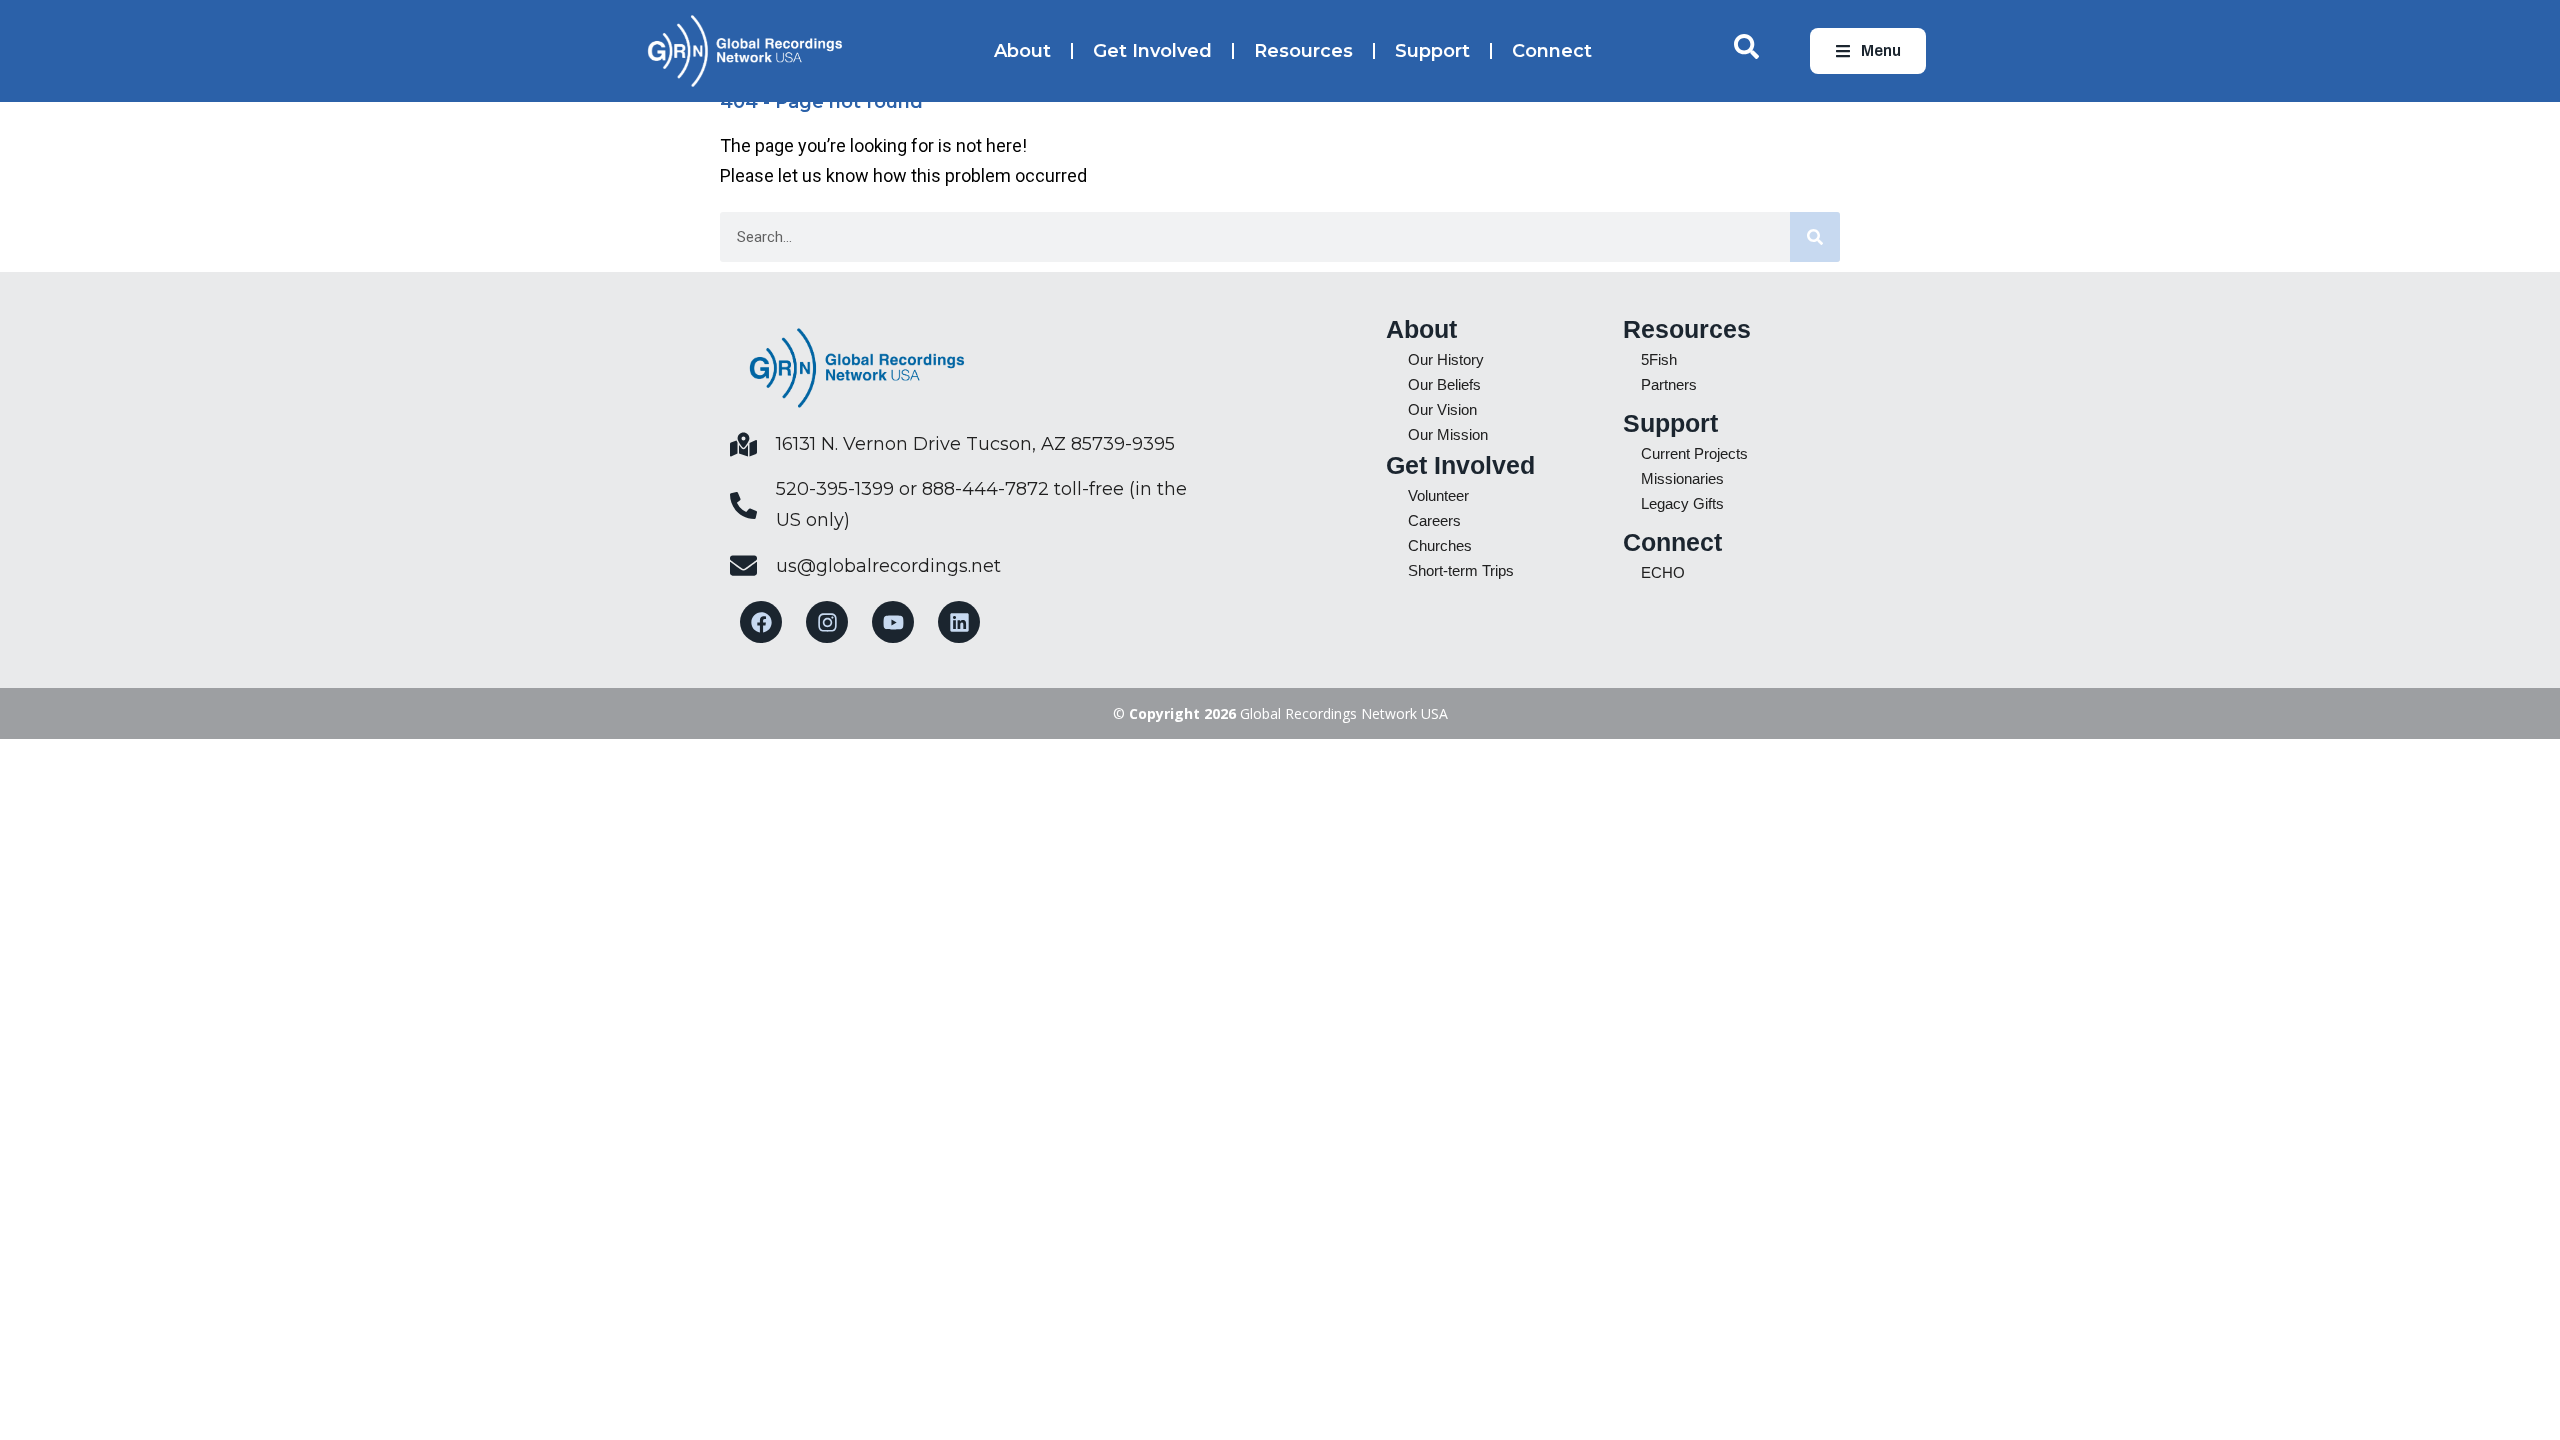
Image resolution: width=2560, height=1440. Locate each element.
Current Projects (1694, 453)
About (1022, 51)
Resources (1303, 51)
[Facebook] (761, 622)
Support (1432, 51)
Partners (1669, 384)
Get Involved (1152, 51)
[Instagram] (827, 622)
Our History (1446, 359)
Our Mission (1448, 434)
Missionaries (1682, 478)
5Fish (1659, 359)
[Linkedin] (959, 622)
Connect (1552, 51)
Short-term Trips (1461, 570)
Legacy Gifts (1682, 503)
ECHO (1663, 572)
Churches (1440, 545)
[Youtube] (893, 622)
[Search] (1815, 237)
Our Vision (1442, 409)
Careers (1434, 520)
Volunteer (1438, 495)
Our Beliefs (1444, 384)
